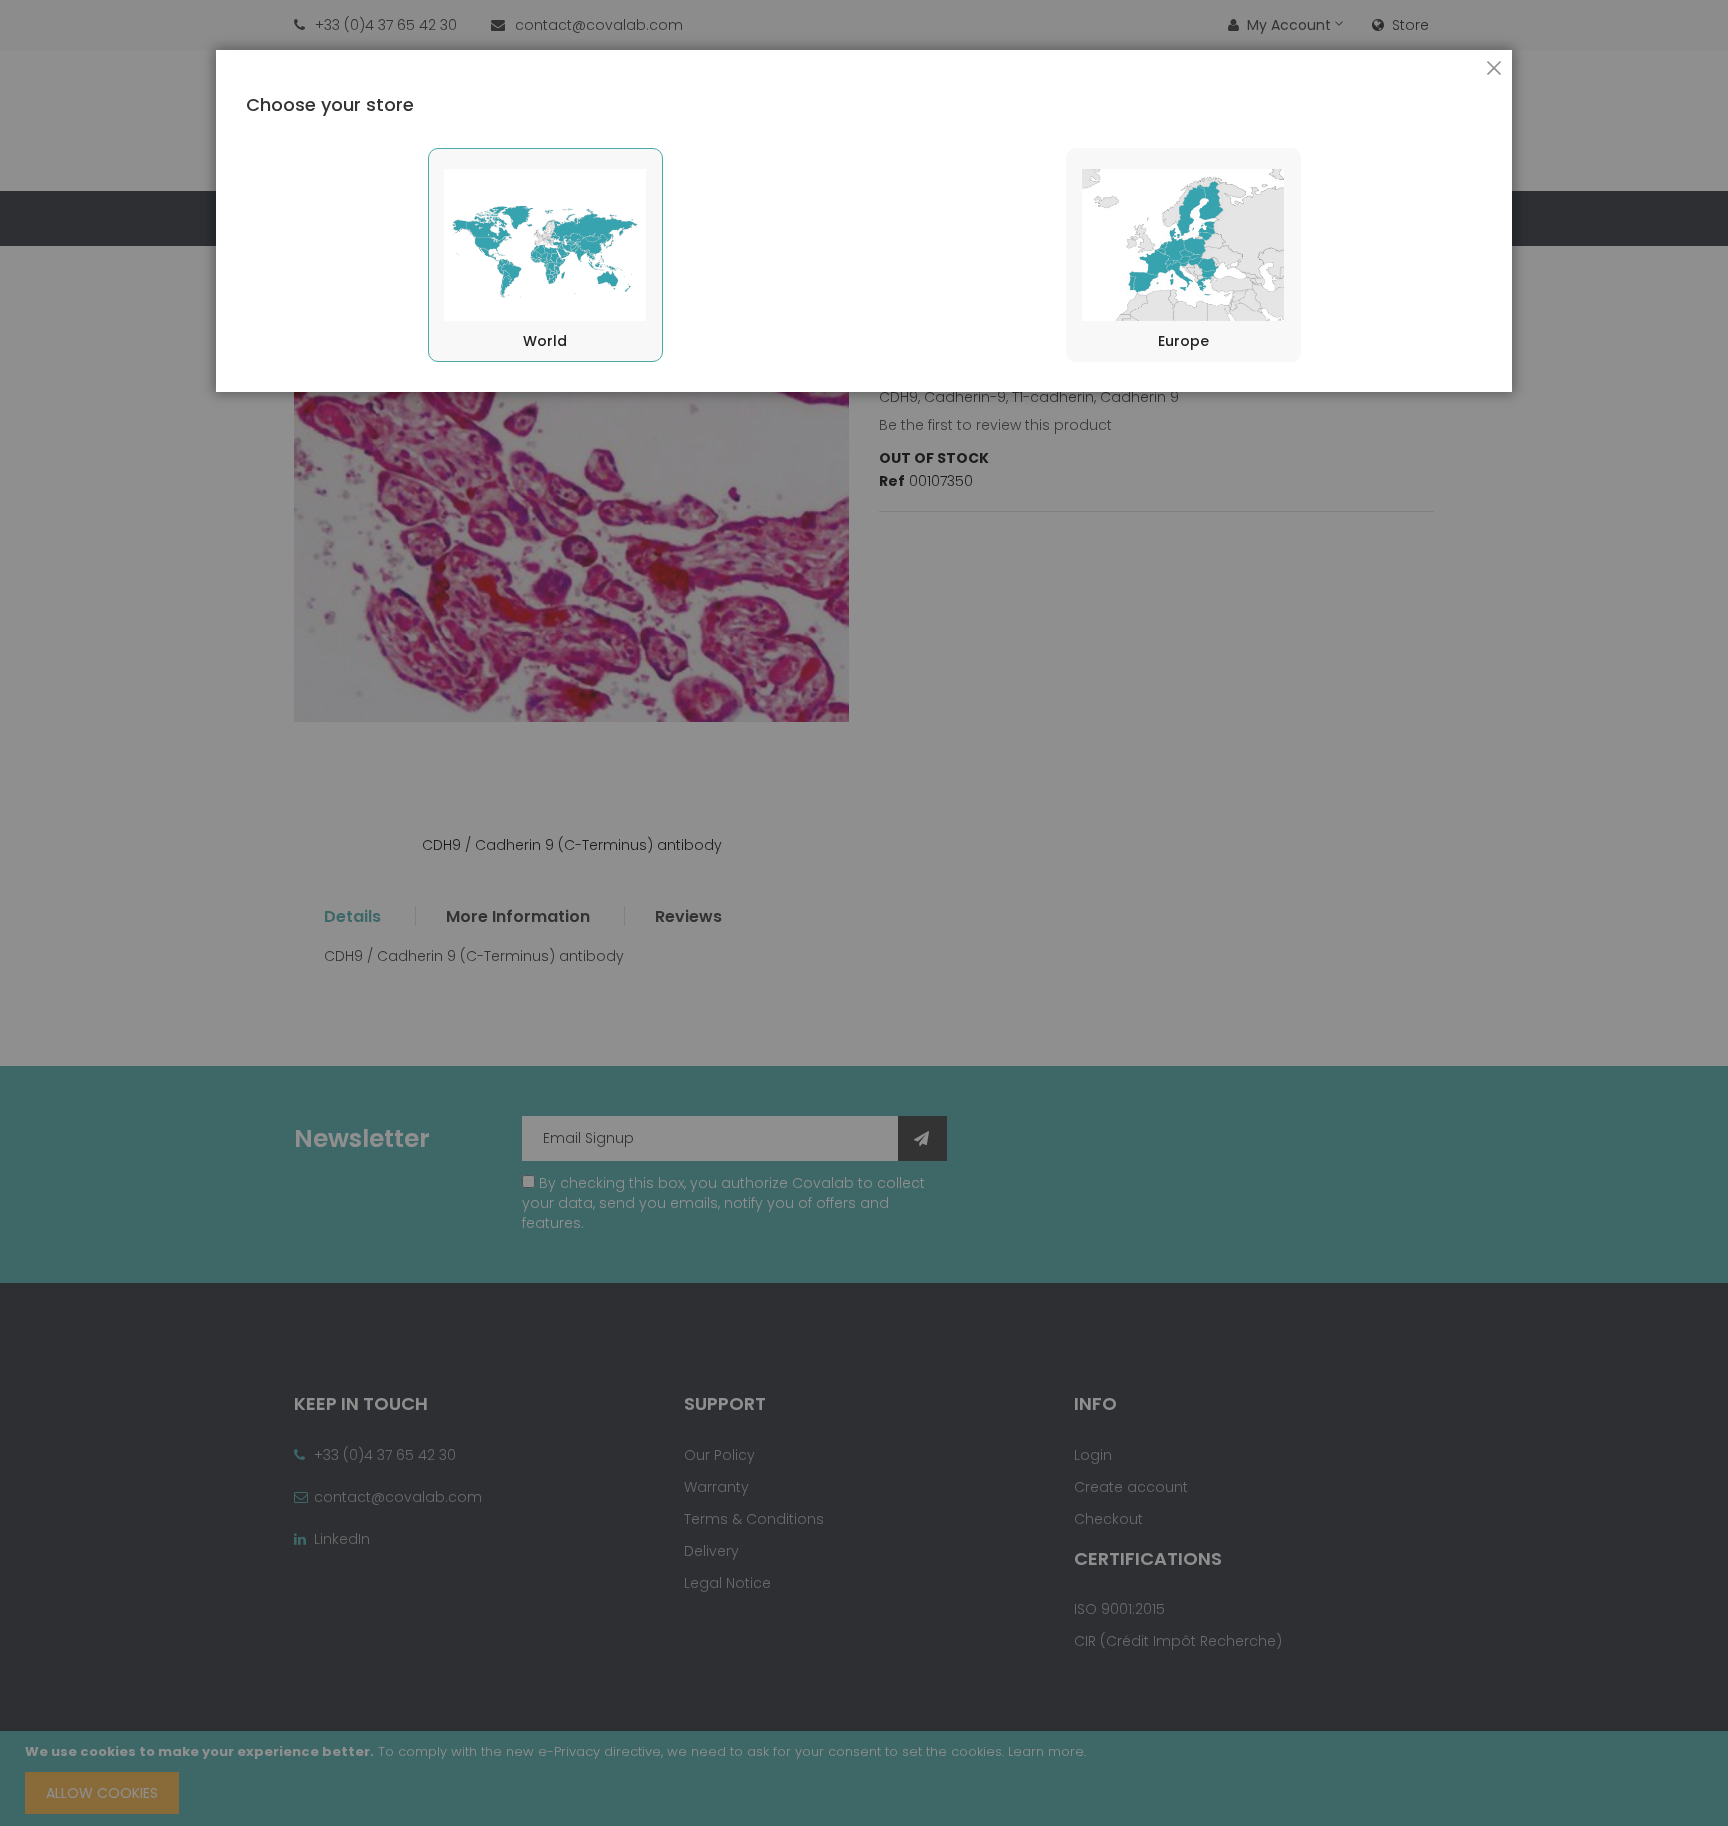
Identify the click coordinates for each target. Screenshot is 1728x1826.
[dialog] (864, 913)
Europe (1183, 341)
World (545, 341)
